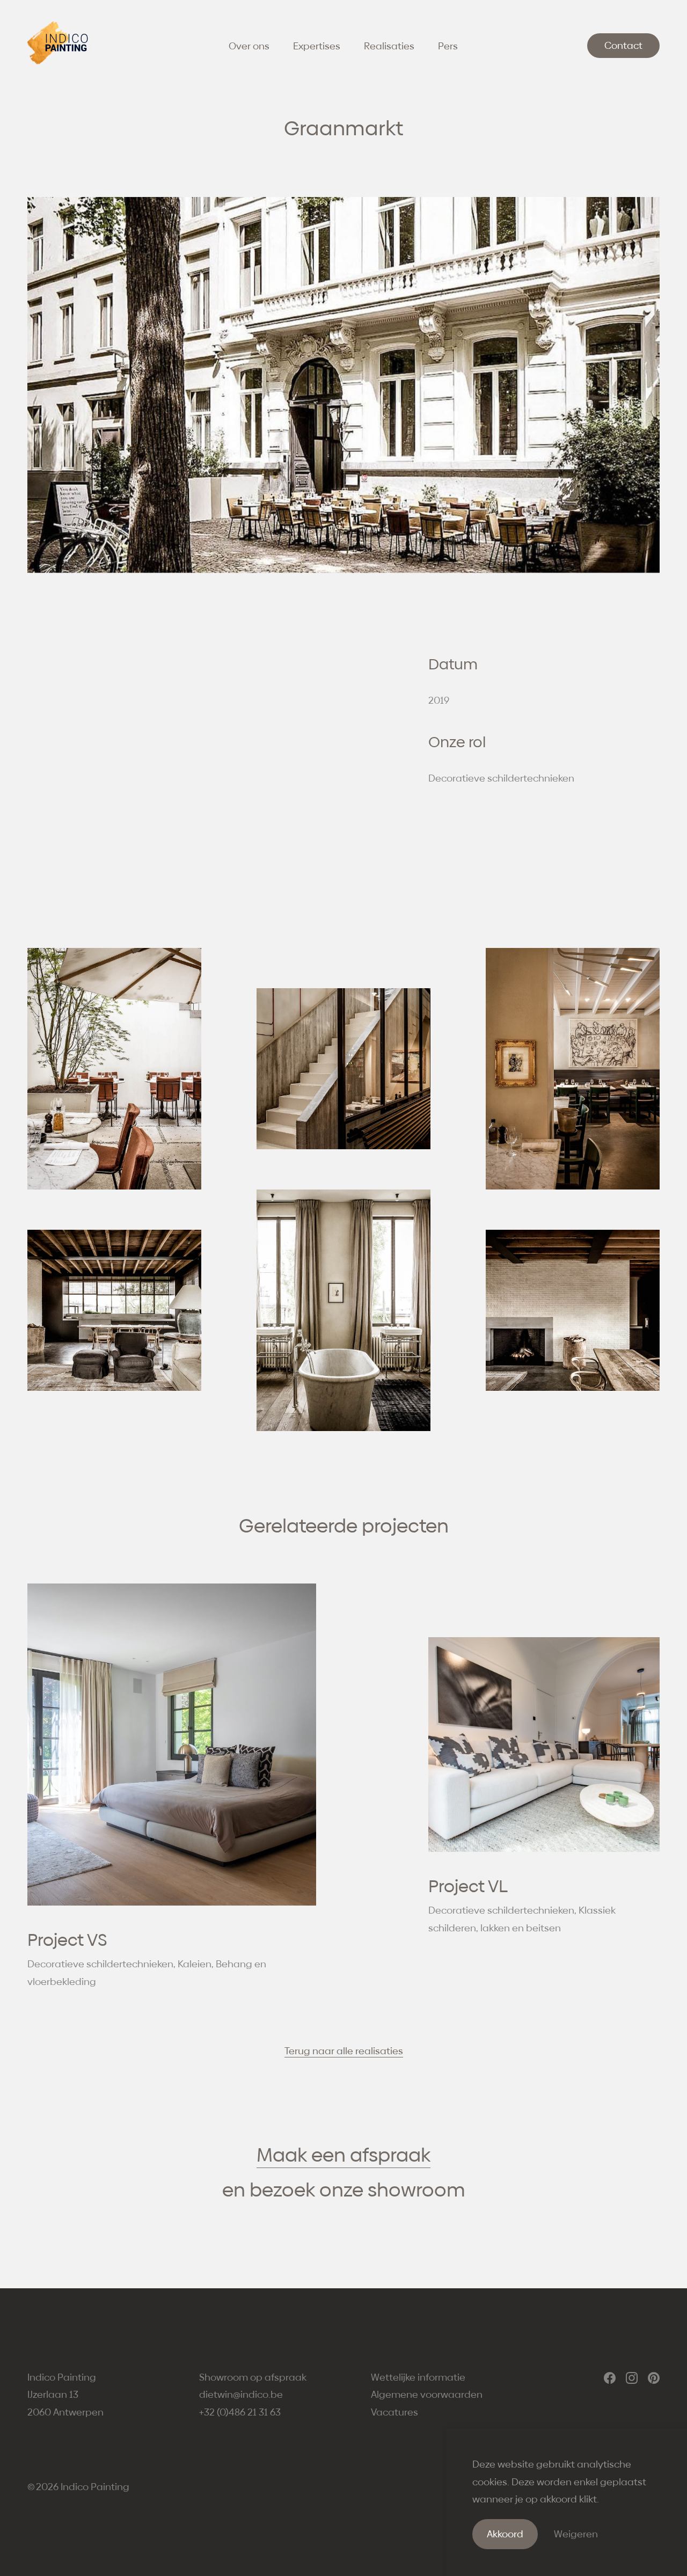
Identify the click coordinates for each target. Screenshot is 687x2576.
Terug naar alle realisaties (344, 2051)
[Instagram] (632, 2378)
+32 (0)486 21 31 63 (240, 2412)
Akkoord (505, 2534)
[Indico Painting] (57, 61)
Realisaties (389, 46)
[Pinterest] (654, 2378)
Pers (448, 46)
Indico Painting (95, 2487)
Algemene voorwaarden (427, 2394)
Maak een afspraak (343, 2155)
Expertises (317, 46)
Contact (623, 45)
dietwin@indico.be (241, 2394)
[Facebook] (610, 2378)
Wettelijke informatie (418, 2377)
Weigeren (576, 2534)
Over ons (249, 46)
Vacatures (394, 2412)
